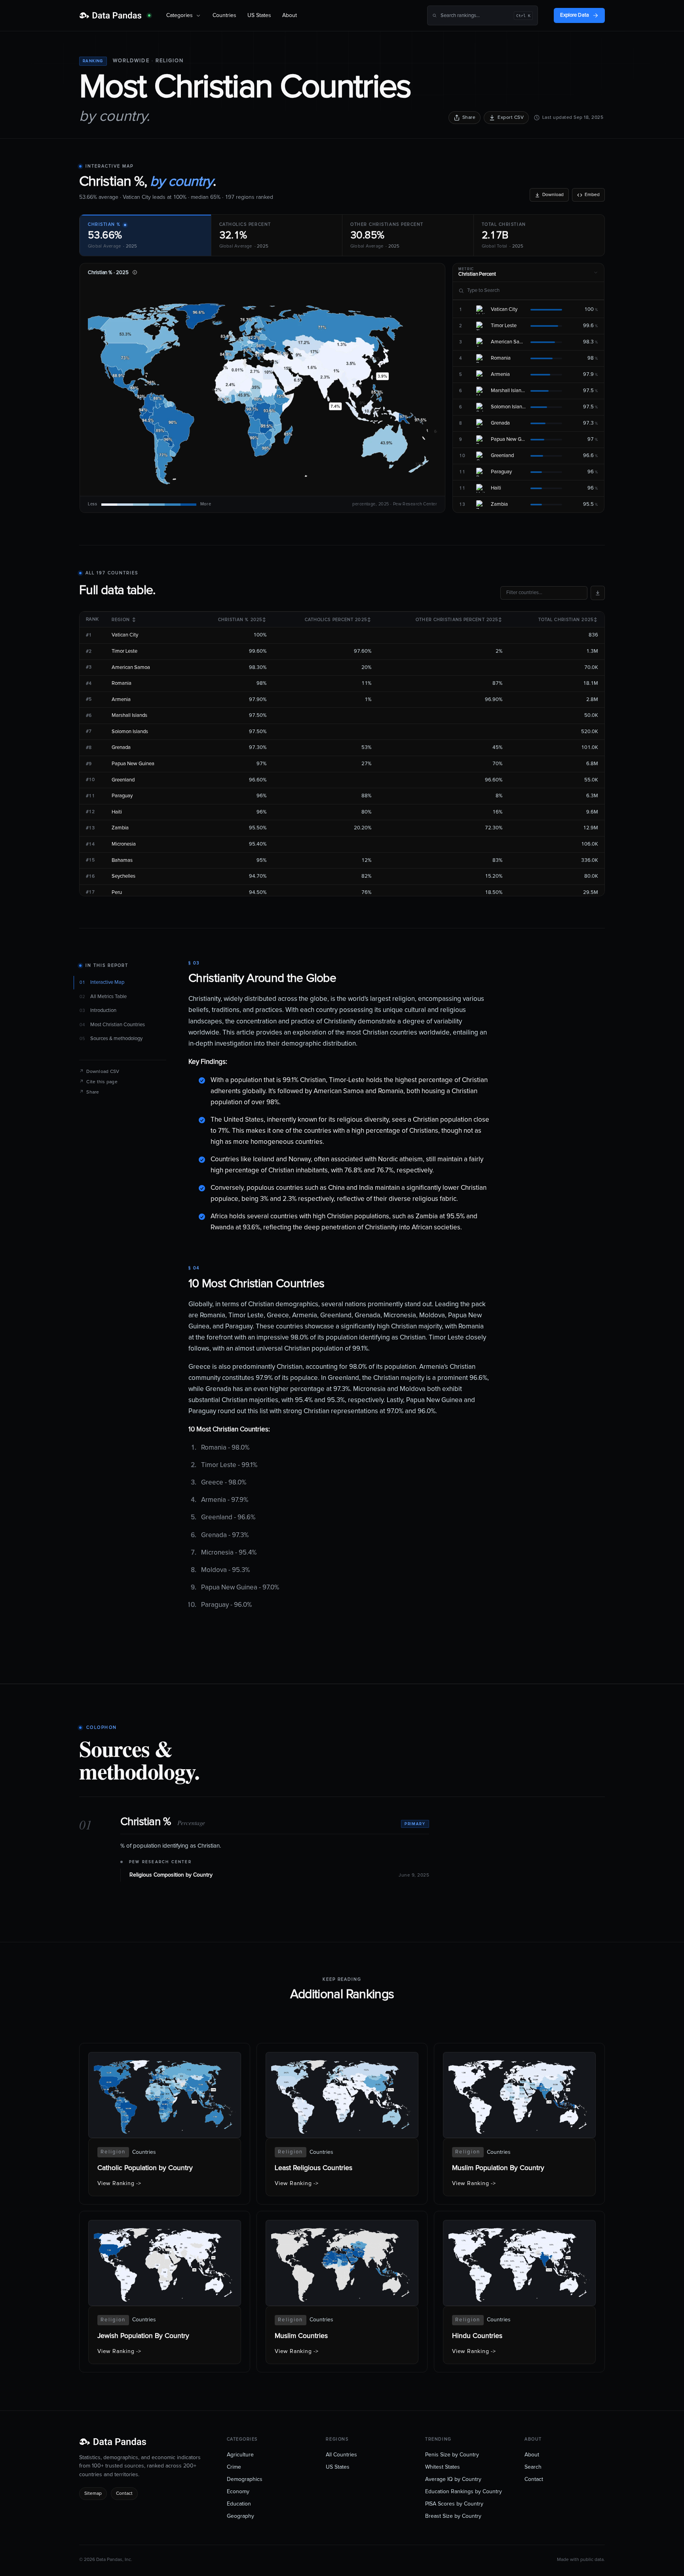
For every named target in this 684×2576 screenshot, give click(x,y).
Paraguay (122, 796)
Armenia (121, 700)
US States (259, 15)
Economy (238, 2492)
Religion (170, 61)
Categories (180, 15)
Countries (224, 15)
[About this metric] (135, 272)
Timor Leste (124, 651)
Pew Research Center (160, 1862)
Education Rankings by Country (464, 2492)
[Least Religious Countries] (342, 2124)
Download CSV (99, 1072)
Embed (592, 195)
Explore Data (575, 15)
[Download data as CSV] (598, 593)
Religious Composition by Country (171, 1875)
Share (469, 118)
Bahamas (122, 860)
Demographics (245, 2479)
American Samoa (131, 668)
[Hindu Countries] (519, 2292)
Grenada (121, 748)
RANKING (93, 61)
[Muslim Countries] (342, 2292)
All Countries (341, 2455)
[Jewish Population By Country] (165, 2292)
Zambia (120, 828)
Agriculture (240, 2455)
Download (553, 195)
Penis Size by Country (452, 2455)
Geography (240, 2516)
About (290, 15)
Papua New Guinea (133, 764)
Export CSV (511, 118)
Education (239, 2504)
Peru (117, 893)
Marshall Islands (129, 715)
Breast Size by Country (453, 2516)
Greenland (123, 780)
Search (533, 2467)
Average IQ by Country (453, 2479)
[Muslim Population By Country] (519, 2124)
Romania (122, 683)
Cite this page (98, 1082)
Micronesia (124, 844)
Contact (124, 2494)
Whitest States (443, 2467)
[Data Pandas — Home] (115, 15)
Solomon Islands (130, 732)
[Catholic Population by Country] (165, 2124)
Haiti (117, 812)
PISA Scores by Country (454, 2504)
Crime (234, 2467)
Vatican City (125, 635)
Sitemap (93, 2494)
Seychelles (123, 876)
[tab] (145, 235)
